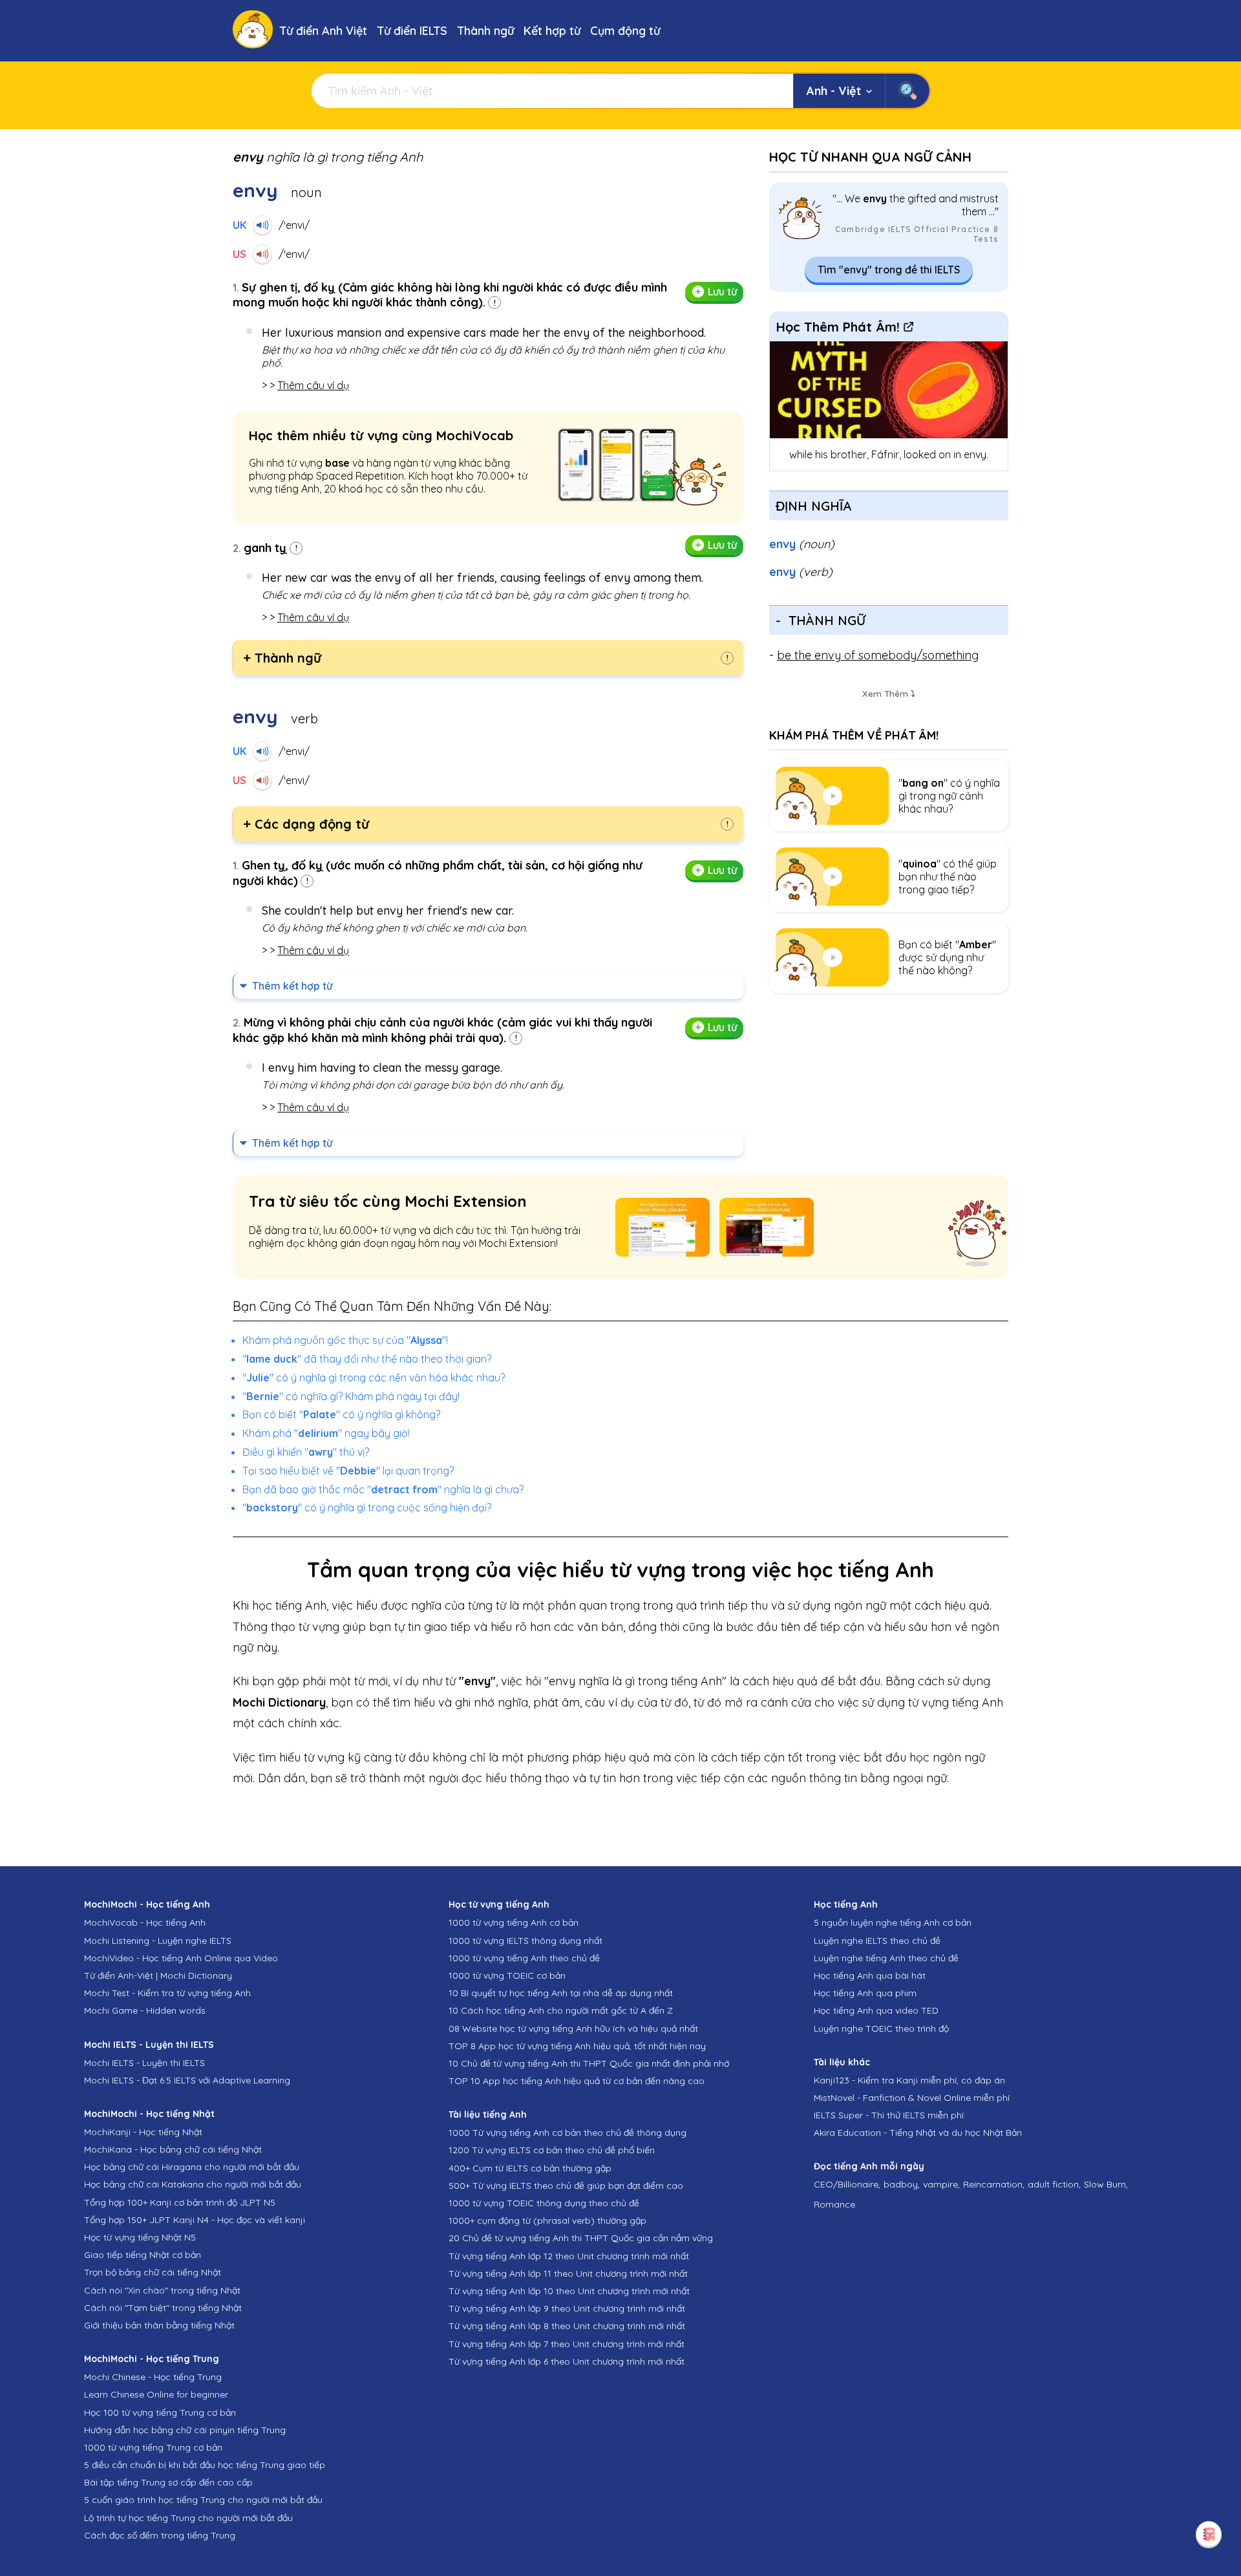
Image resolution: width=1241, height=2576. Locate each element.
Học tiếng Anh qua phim (865, 1993)
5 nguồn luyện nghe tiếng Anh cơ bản (893, 1922)
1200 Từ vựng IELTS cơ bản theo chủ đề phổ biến (552, 2150)
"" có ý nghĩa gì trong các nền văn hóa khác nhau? (374, 1378)
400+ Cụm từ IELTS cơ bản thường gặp (530, 2168)
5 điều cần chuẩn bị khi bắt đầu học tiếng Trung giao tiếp (205, 2465)
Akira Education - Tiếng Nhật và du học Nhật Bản (918, 2133)
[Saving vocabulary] (1209, 2534)
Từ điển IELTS (412, 31)
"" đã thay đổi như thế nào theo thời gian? (367, 1359)
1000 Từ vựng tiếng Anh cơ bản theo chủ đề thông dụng (567, 2133)
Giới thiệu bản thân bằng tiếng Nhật (159, 2325)
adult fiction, (1054, 2184)
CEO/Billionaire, (847, 2184)
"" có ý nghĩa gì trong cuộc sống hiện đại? (367, 1507)
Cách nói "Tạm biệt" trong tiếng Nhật (163, 2308)
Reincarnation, (994, 2184)
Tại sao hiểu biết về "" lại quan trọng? (348, 1471)
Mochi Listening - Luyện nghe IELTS (158, 1941)
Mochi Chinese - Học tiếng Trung (153, 2377)
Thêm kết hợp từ (292, 986)
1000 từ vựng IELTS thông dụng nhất (525, 1941)
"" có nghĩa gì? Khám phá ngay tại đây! (351, 1396)
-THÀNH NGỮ (821, 620)
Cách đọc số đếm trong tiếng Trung (160, 2535)
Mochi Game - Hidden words (145, 2010)
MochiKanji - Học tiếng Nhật (143, 2132)
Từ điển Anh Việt (323, 31)
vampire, (941, 2184)
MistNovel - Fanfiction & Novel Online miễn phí (912, 2098)
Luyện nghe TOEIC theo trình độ (881, 2028)
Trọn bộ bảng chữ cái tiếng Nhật (153, 2272)
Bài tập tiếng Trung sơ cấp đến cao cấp (168, 2482)
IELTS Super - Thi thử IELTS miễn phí (889, 2115)
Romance (834, 2204)
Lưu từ (722, 292)
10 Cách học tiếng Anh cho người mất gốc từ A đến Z (561, 2010)
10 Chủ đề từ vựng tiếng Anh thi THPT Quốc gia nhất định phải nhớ (589, 2063)
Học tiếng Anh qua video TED (876, 2010)
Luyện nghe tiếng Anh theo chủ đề (886, 1958)
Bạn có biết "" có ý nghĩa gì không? (341, 1414)
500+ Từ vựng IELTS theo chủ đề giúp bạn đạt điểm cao (566, 2186)
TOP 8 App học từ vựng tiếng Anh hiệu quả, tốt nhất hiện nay (577, 2046)
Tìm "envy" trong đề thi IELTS (889, 270)
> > (305, 385)
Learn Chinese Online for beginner (156, 2394)
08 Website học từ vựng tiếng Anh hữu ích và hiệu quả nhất (573, 2028)
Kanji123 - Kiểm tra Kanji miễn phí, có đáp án (909, 2080)
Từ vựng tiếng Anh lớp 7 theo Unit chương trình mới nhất (567, 2344)
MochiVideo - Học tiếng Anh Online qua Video (181, 1958)
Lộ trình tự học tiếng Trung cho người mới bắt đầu (188, 2518)
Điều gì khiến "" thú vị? (306, 1452)
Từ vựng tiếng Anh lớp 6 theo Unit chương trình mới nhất (567, 2361)
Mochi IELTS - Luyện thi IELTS (144, 2063)
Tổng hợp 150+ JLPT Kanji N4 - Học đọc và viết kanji (195, 2220)
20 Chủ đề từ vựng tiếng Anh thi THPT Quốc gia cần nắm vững (581, 2238)
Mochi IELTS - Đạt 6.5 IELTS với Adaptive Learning (187, 2080)
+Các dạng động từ (306, 824)
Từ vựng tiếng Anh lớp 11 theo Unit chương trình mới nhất (568, 2273)
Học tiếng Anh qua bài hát (870, 1975)
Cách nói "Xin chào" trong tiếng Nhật (162, 2290)
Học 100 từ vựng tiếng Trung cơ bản (160, 2412)
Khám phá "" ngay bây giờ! (326, 1433)
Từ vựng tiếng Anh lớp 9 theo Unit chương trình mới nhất (567, 2308)
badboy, (902, 2184)
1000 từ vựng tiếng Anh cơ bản (514, 1922)
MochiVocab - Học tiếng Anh (145, 1922)
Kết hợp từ (552, 31)
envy (802, 544)
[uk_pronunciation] (262, 225)
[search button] (907, 91)
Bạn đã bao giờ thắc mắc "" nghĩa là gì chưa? (383, 1489)
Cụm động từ (625, 31)
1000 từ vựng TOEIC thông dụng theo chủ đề (544, 2203)
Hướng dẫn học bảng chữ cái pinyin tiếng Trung (185, 2430)
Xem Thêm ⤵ (889, 694)
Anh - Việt (834, 91)
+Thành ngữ (282, 658)
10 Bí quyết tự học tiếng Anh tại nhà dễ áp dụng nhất (561, 1993)
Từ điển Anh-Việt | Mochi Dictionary (158, 1975)
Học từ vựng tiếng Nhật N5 (140, 2237)
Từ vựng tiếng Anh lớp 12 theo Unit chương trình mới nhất (569, 2256)
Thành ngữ (485, 31)
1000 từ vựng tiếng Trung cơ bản (153, 2447)
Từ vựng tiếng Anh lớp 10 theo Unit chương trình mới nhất (569, 2291)
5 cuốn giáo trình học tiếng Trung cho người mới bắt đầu (203, 2500)
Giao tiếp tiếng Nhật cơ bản (143, 2255)
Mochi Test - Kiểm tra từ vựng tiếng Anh (167, 1993)
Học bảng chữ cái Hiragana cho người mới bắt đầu (192, 2167)
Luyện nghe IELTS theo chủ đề (877, 1941)
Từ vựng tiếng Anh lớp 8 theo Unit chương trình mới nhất (567, 2326)
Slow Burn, (1106, 2184)
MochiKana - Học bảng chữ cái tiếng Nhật (173, 2149)
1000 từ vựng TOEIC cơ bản (507, 1975)
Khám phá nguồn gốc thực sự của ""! (345, 1340)
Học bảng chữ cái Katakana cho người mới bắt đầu (193, 2184)
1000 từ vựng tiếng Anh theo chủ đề (524, 1958)
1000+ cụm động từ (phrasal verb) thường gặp (547, 2220)
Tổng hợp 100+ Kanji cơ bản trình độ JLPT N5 (180, 2202)
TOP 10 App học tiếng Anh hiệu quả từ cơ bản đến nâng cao (577, 2081)
